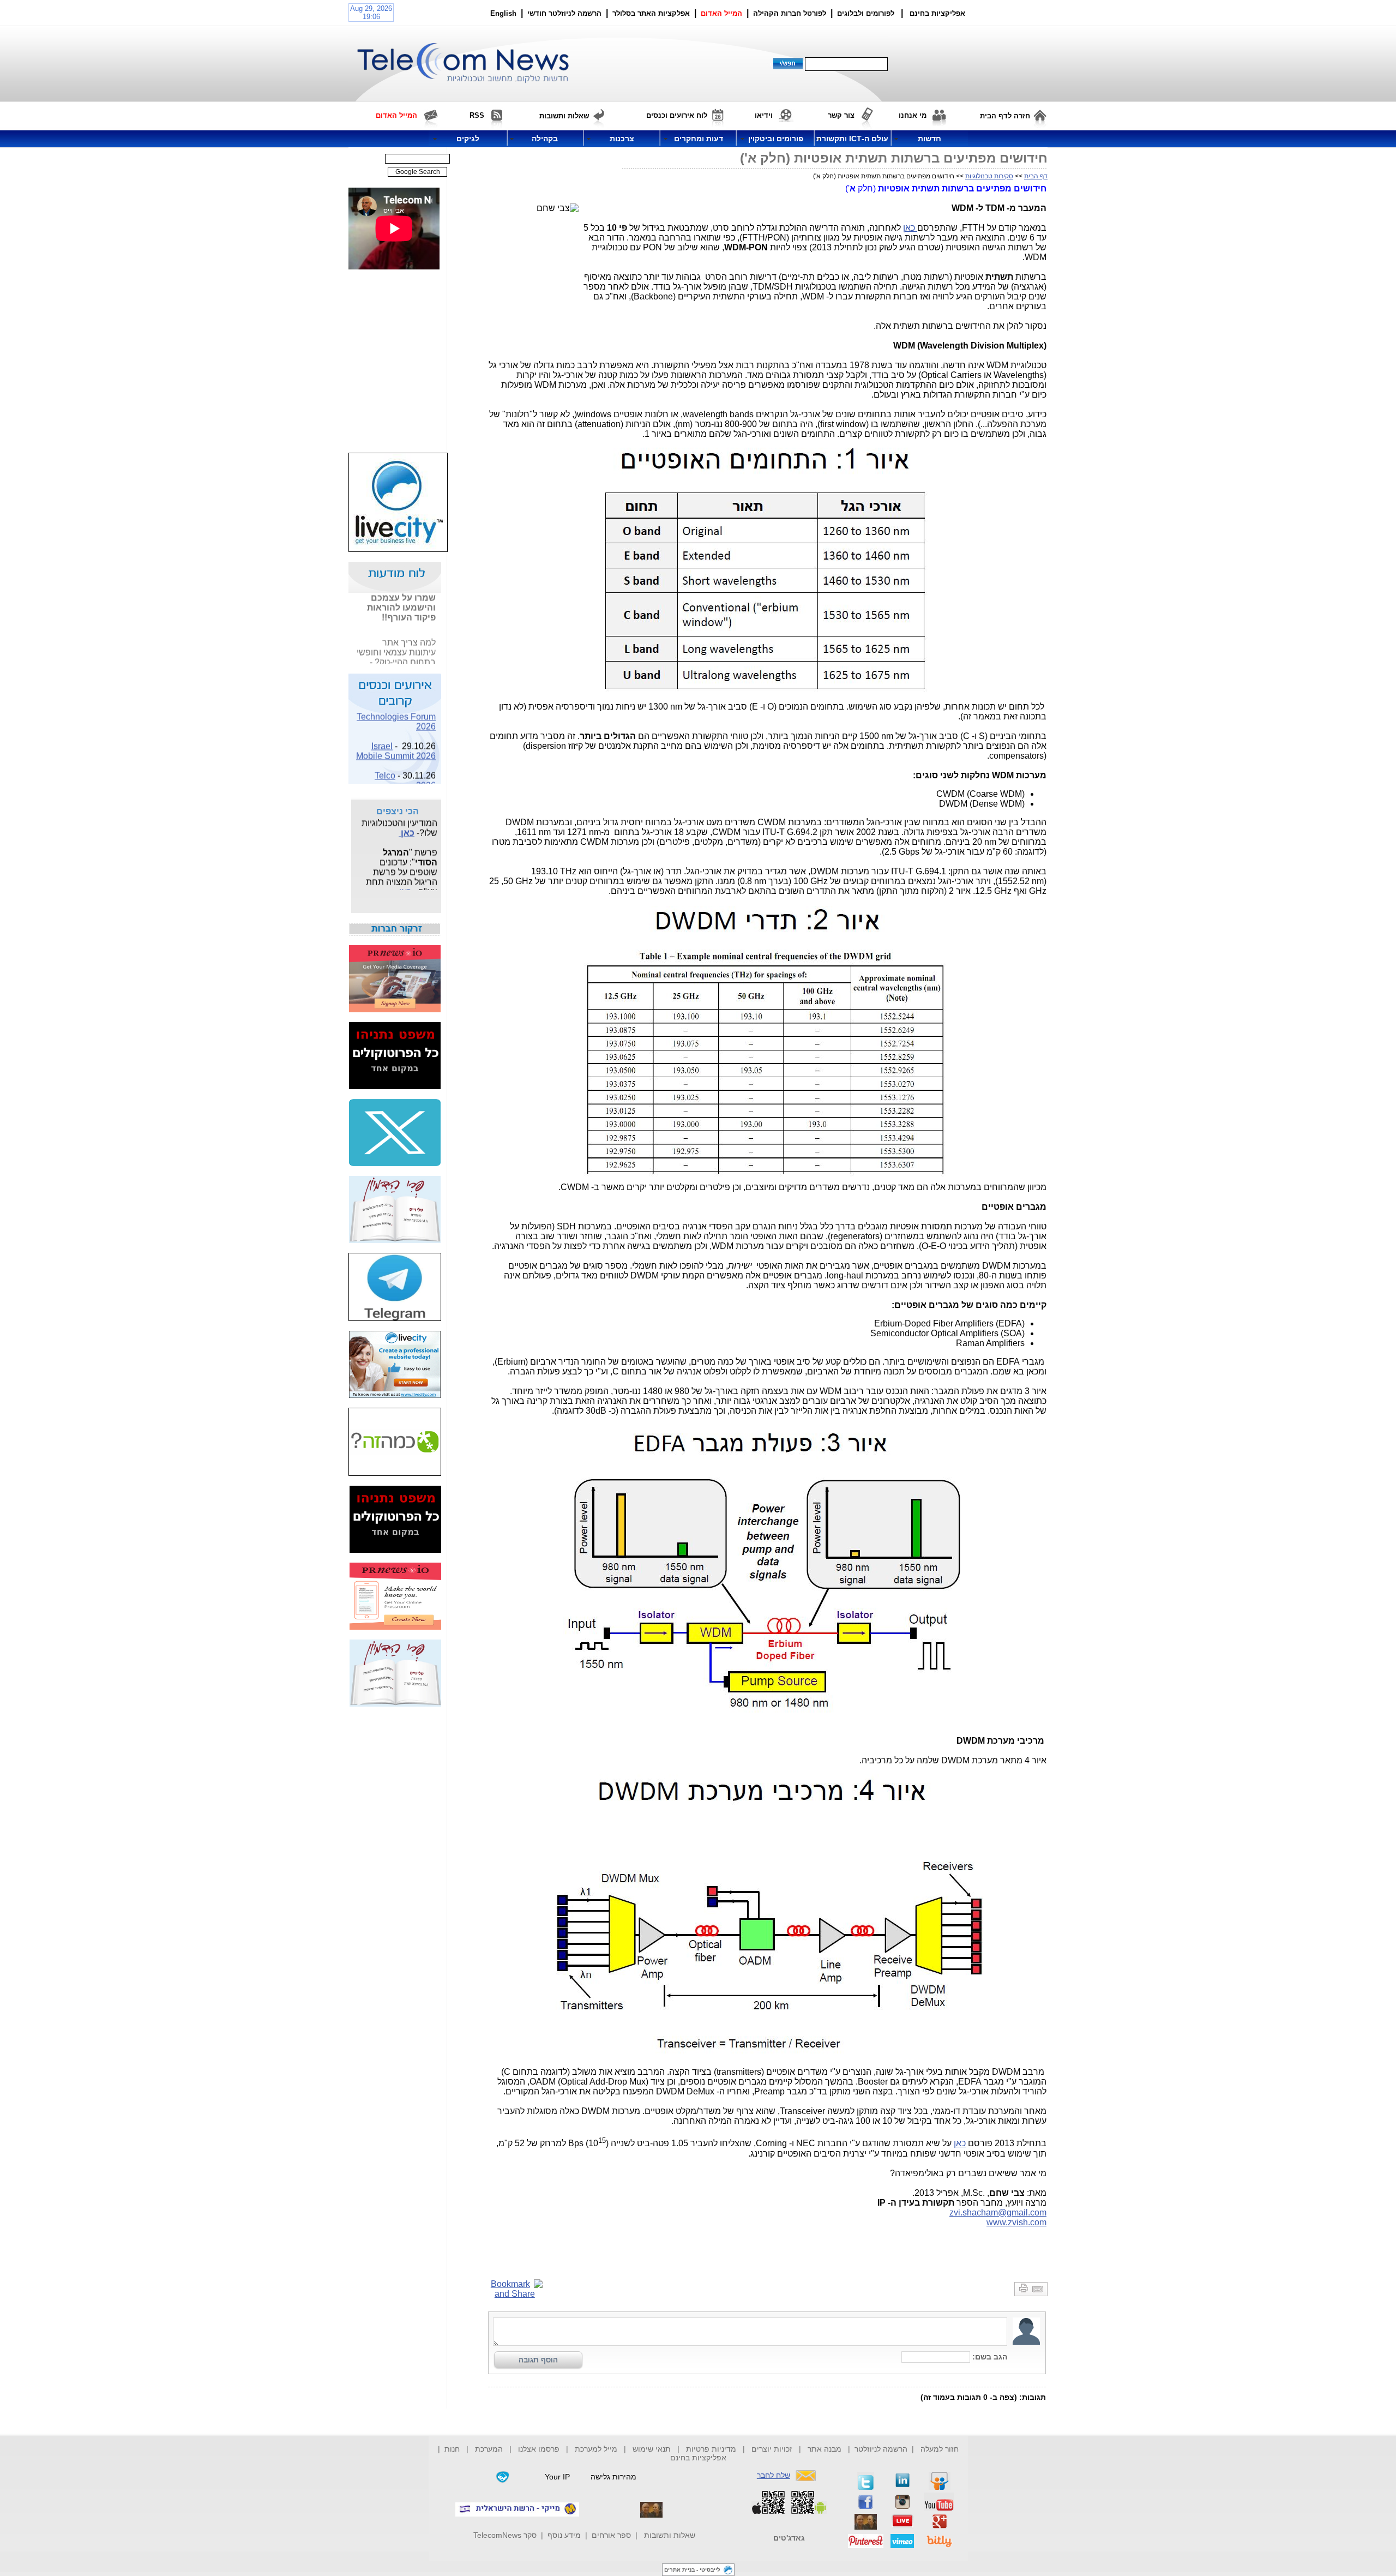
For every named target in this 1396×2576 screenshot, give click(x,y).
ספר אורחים (611, 2535)
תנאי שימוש (652, 2449)
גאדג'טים (789, 2538)
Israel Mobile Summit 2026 (396, 735)
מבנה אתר (825, 2449)
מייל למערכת (596, 2449)
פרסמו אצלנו (540, 2449)
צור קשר (841, 115)
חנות (452, 2449)
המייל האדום (721, 13)
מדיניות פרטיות (711, 2449)
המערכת (489, 2449)
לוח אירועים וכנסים (677, 115)
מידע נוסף (564, 2535)
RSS (477, 115)
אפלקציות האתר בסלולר (651, 13)
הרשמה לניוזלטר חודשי (565, 13)
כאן (910, 228)
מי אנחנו (913, 115)
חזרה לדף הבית (1005, 116)
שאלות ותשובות (670, 2535)
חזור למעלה (940, 2449)
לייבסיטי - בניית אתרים (692, 2570)
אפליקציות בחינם (698, 2458)
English (503, 13)
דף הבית (1036, 176)
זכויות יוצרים (772, 2449)
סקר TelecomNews (505, 2535)
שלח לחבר (774, 2475)
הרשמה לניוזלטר (881, 2449)
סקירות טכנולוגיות (989, 176)
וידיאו (764, 115)
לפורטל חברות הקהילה (790, 13)
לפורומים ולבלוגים (866, 13)
